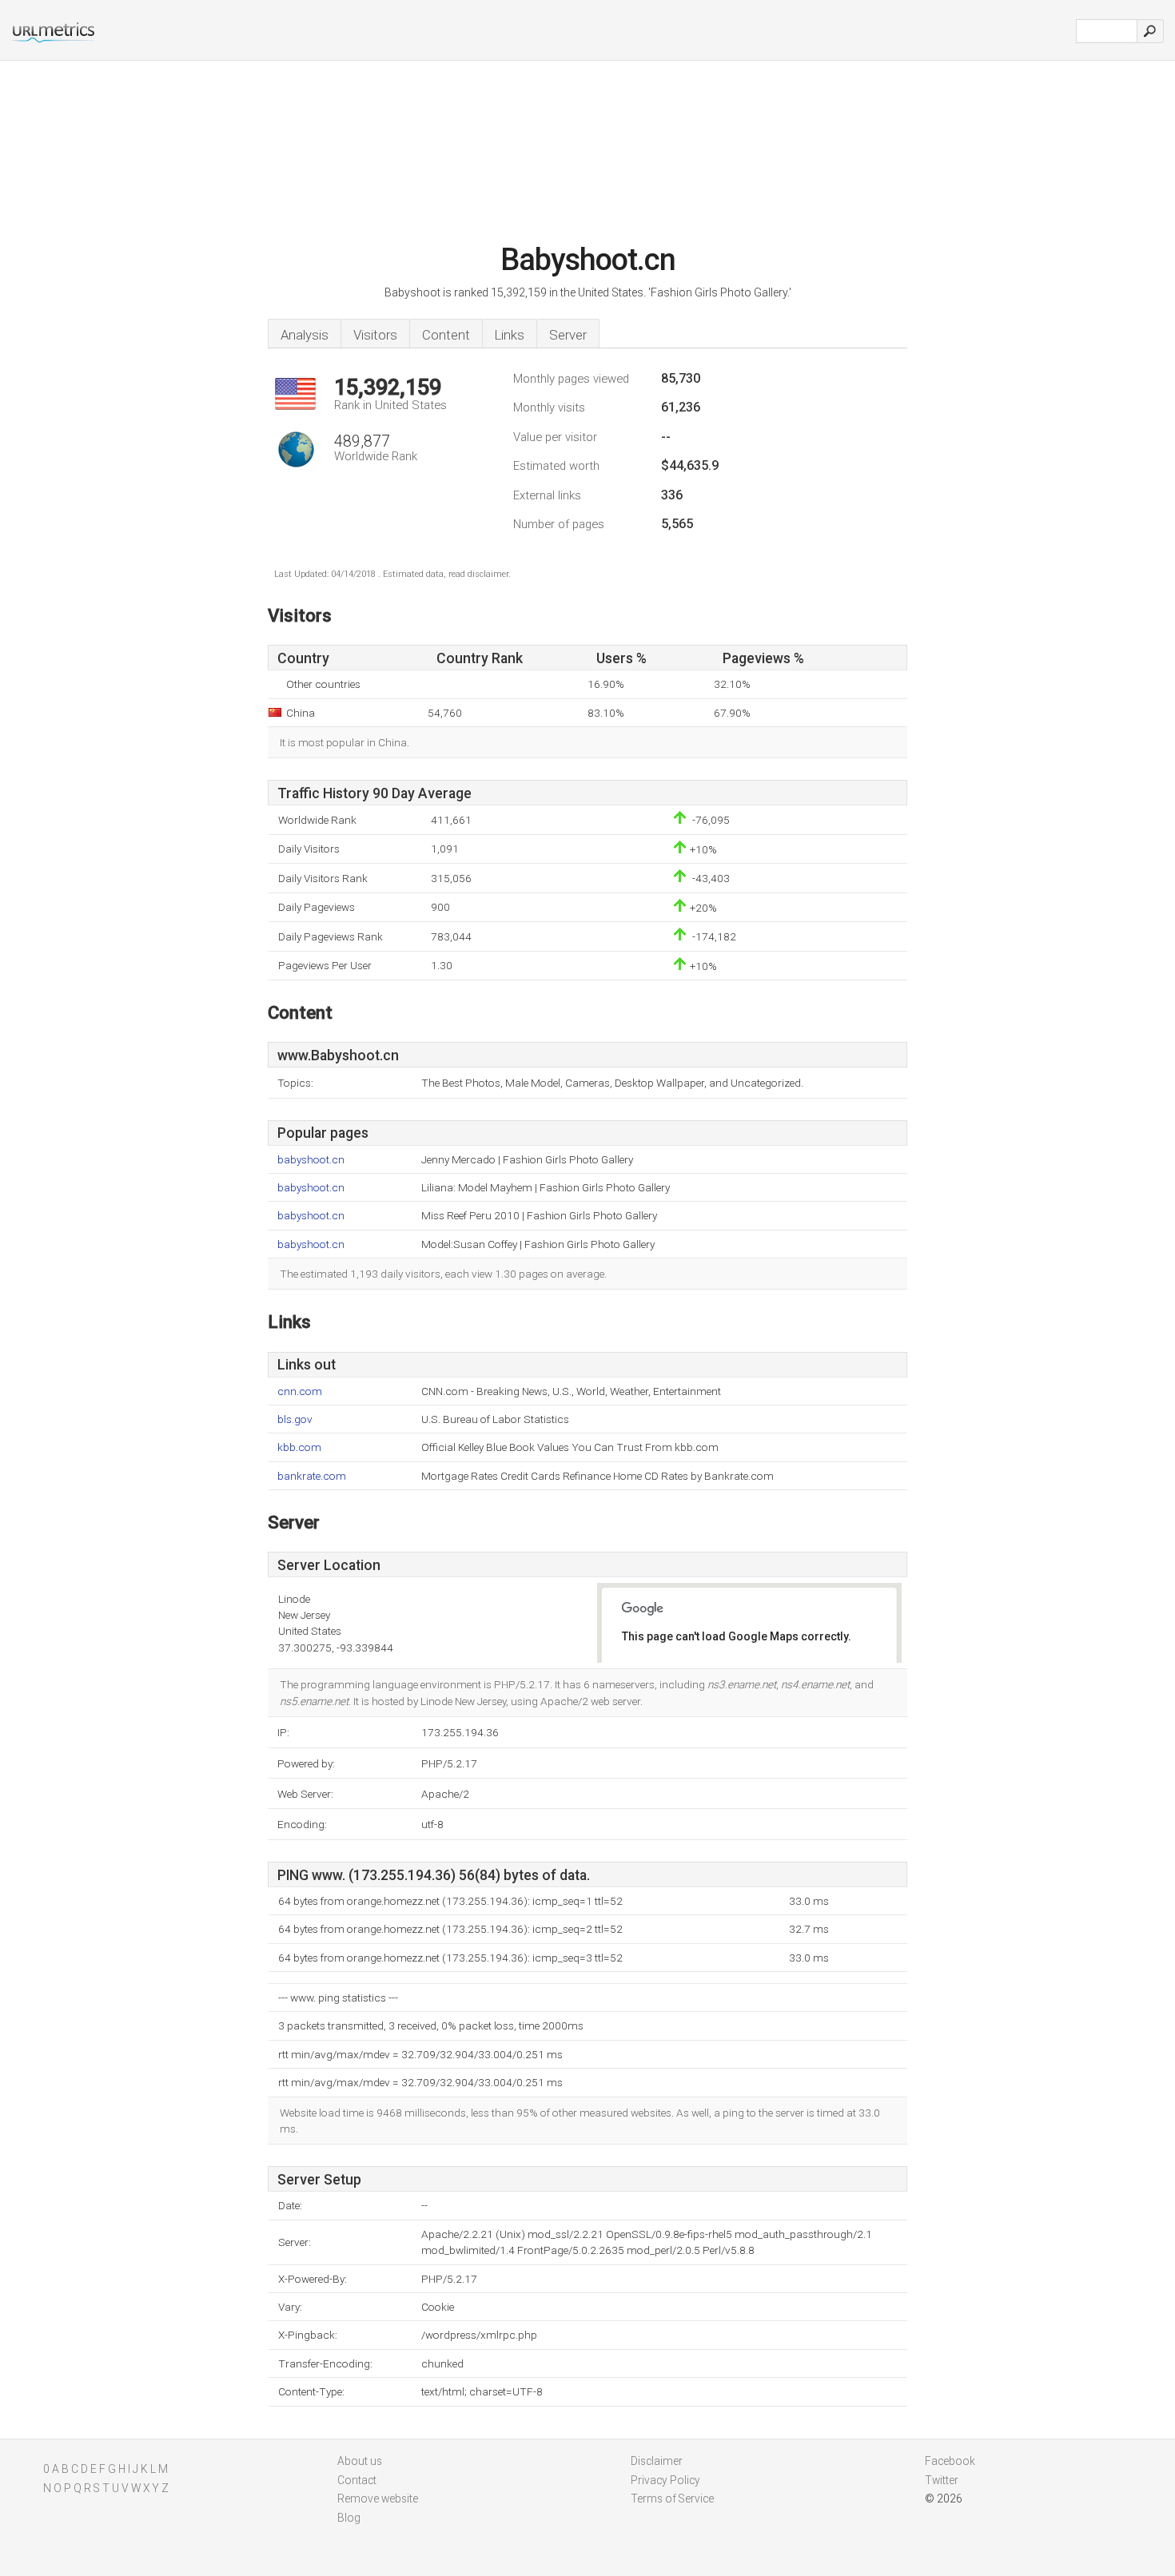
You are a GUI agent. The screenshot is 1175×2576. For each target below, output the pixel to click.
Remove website (378, 2498)
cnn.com (300, 1391)
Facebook (950, 2461)
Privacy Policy (665, 2480)
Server (568, 335)
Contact (357, 2480)
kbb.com (299, 1447)
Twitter (942, 2480)
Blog (349, 2518)
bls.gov (295, 1419)
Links (510, 335)
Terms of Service (672, 2498)
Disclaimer (657, 2461)
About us (360, 2461)
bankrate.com (312, 1476)
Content (446, 335)
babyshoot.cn (311, 1160)
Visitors (375, 335)
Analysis (305, 335)
